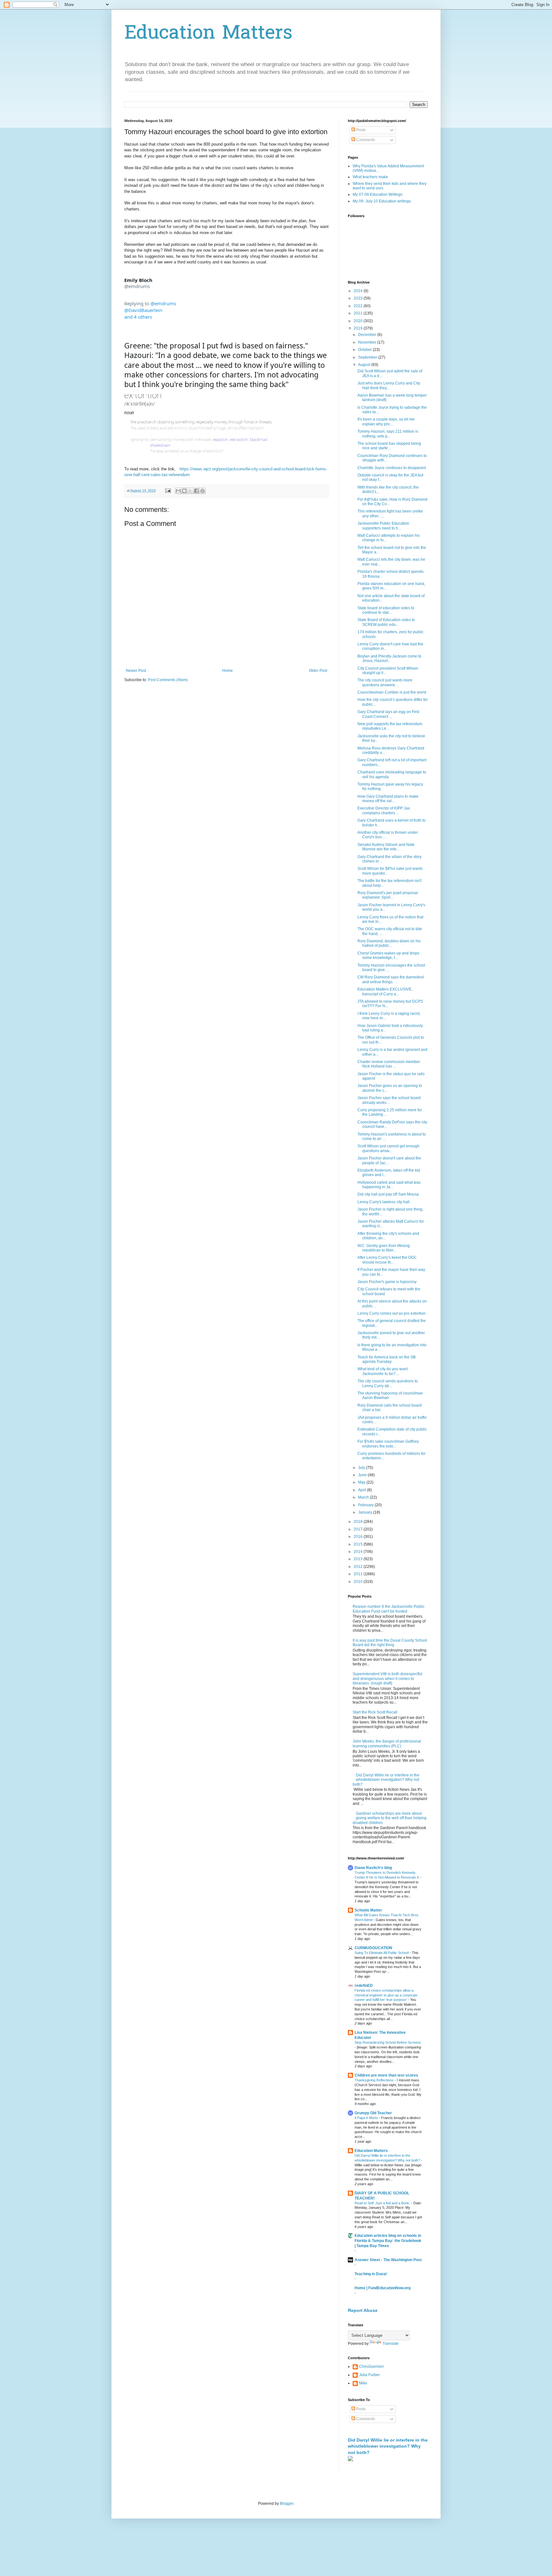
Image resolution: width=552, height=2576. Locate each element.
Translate (391, 2344)
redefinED (364, 1986)
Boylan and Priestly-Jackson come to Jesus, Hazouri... (389, 658)
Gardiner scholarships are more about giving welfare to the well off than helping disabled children (390, 1818)
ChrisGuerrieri (371, 2367)
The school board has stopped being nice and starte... (389, 446)
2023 (359, 298)
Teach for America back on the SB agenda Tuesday (387, 1359)
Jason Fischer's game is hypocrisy (387, 1282)
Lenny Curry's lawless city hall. (384, 1202)
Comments (365, 140)
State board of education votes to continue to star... (386, 610)
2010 (359, 1582)
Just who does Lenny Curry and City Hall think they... (389, 385)
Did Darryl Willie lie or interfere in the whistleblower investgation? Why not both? (386, 1780)
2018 (359, 1522)
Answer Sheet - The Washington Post (388, 2260)
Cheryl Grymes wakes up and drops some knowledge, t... (388, 955)
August (365, 365)
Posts (360, 130)
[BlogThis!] (184, 491)
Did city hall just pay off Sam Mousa (388, 1194)
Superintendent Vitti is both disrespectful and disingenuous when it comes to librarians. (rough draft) (387, 1679)
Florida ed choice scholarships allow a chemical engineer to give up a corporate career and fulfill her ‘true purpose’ (386, 1995)
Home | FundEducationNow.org (383, 2288)
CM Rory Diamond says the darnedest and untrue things (391, 979)
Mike (363, 2383)
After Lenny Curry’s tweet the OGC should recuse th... (387, 1260)
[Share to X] (190, 491)
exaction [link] (221, 440)
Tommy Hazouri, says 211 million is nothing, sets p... (388, 434)
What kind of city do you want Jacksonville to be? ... (383, 1371)
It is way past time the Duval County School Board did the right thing (390, 1643)
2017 (359, 1529)
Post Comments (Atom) (168, 680)
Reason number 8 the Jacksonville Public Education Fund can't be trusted (389, 1609)
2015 (359, 1544)
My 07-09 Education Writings (378, 194)
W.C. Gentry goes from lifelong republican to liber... (384, 1248)
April (363, 1490)
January (366, 1512)
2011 (359, 1574)
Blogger (287, 2504)
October (365, 350)
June (363, 1475)
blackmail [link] (259, 440)
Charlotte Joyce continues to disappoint (392, 468)
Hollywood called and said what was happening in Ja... (389, 1185)
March (364, 1497)
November (368, 342)
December (368, 335)
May (362, 1482)
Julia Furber (369, 2375)
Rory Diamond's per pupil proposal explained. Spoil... (388, 895)
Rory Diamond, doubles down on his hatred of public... (389, 943)
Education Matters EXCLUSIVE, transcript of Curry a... (385, 992)
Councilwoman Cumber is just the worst (392, 692)
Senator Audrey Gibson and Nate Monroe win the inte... (386, 847)
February (366, 1505)
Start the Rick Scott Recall (375, 1712)
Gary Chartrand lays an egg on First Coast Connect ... (388, 714)
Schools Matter (368, 1910)
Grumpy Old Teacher (373, 2113)
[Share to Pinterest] (203, 491)
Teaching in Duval (371, 2274)
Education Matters (208, 34)
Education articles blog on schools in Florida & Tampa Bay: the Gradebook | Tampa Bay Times (388, 2241)
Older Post (318, 671)
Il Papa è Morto (367, 2118)
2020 (359, 321)
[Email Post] (168, 490)
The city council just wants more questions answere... (385, 682)
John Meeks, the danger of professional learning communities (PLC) (387, 1744)
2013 (359, 1559)
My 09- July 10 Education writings (382, 201)
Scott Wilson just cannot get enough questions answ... (388, 1148)
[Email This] (178, 491)
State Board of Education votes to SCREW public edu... (386, 622)
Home (228, 671)
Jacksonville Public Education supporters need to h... (383, 526)
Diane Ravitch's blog (373, 1868)
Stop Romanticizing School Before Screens (388, 2042)
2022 (359, 306)
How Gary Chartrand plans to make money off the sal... (388, 799)
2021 (359, 313)
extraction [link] (239, 440)
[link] (138, 283)
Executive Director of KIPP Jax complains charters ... (384, 810)
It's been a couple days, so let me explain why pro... (386, 422)
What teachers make (370, 177)
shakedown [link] (160, 445)
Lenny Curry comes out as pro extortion (391, 1313)
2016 (359, 1537)
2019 (359, 328)
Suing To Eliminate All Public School (382, 1953)
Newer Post (136, 671)
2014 (359, 1552)
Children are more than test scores (386, 2075)
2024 (359, 291)
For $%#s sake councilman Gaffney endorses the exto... (388, 1444)
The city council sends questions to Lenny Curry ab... (388, 1383)
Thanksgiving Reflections (375, 2080)
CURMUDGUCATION (373, 1948)
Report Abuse (363, 2310)
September (368, 357)
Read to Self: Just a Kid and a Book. (383, 2203)
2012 (359, 1567)
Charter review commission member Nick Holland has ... (389, 1064)
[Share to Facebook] (196, 491)
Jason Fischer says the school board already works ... (389, 1100)
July (362, 1468)
